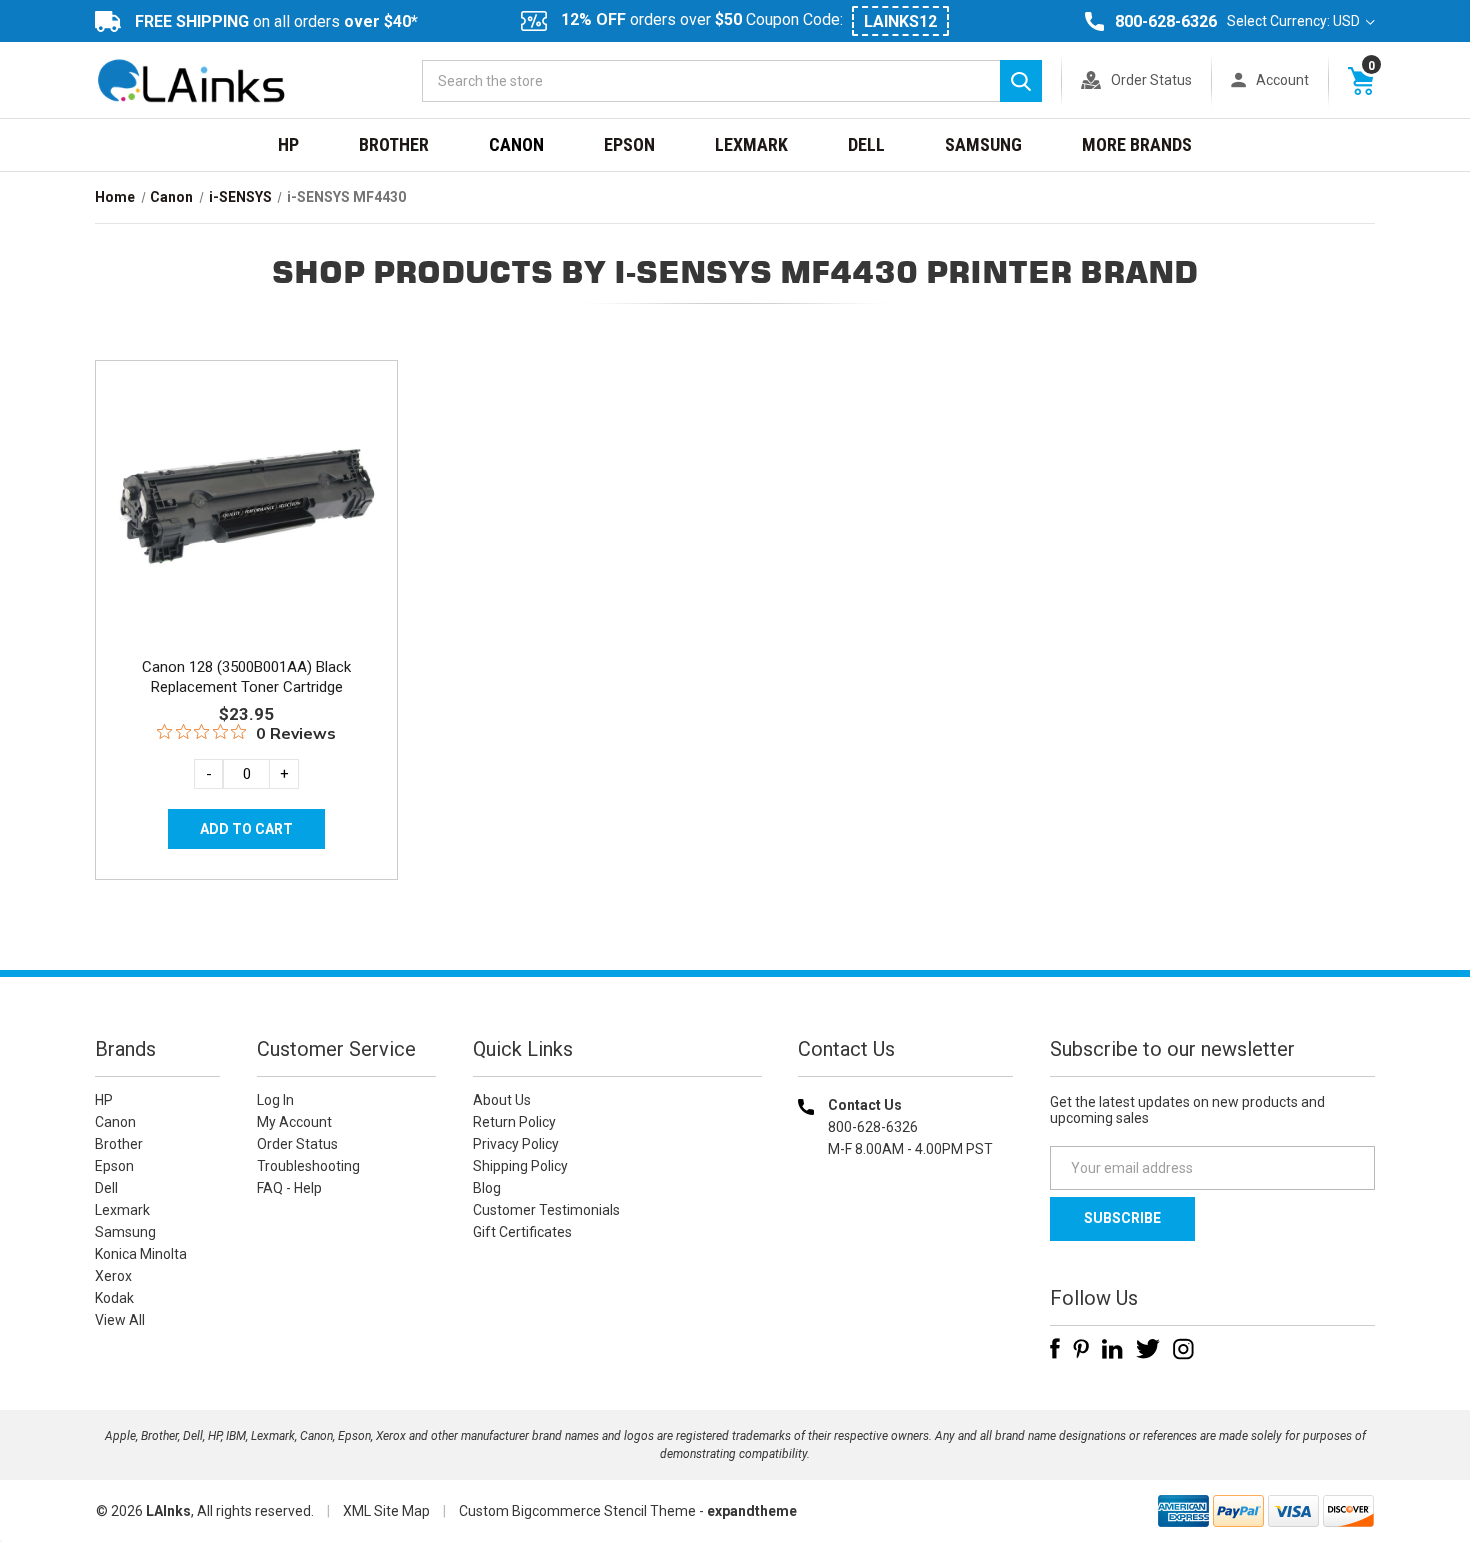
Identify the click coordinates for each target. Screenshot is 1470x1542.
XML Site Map (386, 1511)
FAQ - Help (289, 1188)
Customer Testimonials (546, 1210)
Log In (275, 1100)
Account (1282, 80)
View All (120, 1320)
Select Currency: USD (1295, 21)
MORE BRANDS (1137, 144)
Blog (487, 1188)
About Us (502, 1100)
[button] (906, 1277)
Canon (516, 144)
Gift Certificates (522, 1232)
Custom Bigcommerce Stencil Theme (577, 1511)
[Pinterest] (1081, 1349)
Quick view (244, 483)
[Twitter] (1148, 1349)
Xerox (113, 1276)
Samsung (983, 144)
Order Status (1151, 80)
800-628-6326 (1166, 21)
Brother (394, 144)
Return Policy (514, 1122)
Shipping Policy (520, 1166)
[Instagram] (1183, 1349)
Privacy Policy (516, 1144)
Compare (240, 528)
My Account (294, 1122)
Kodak (114, 1298)
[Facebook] (1055, 1349)
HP (288, 144)
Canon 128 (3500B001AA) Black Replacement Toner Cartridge (246, 677)
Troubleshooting (308, 1166)
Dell (866, 144)
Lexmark (751, 144)
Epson (629, 144)
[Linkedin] (1112, 1349)
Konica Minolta (141, 1254)
